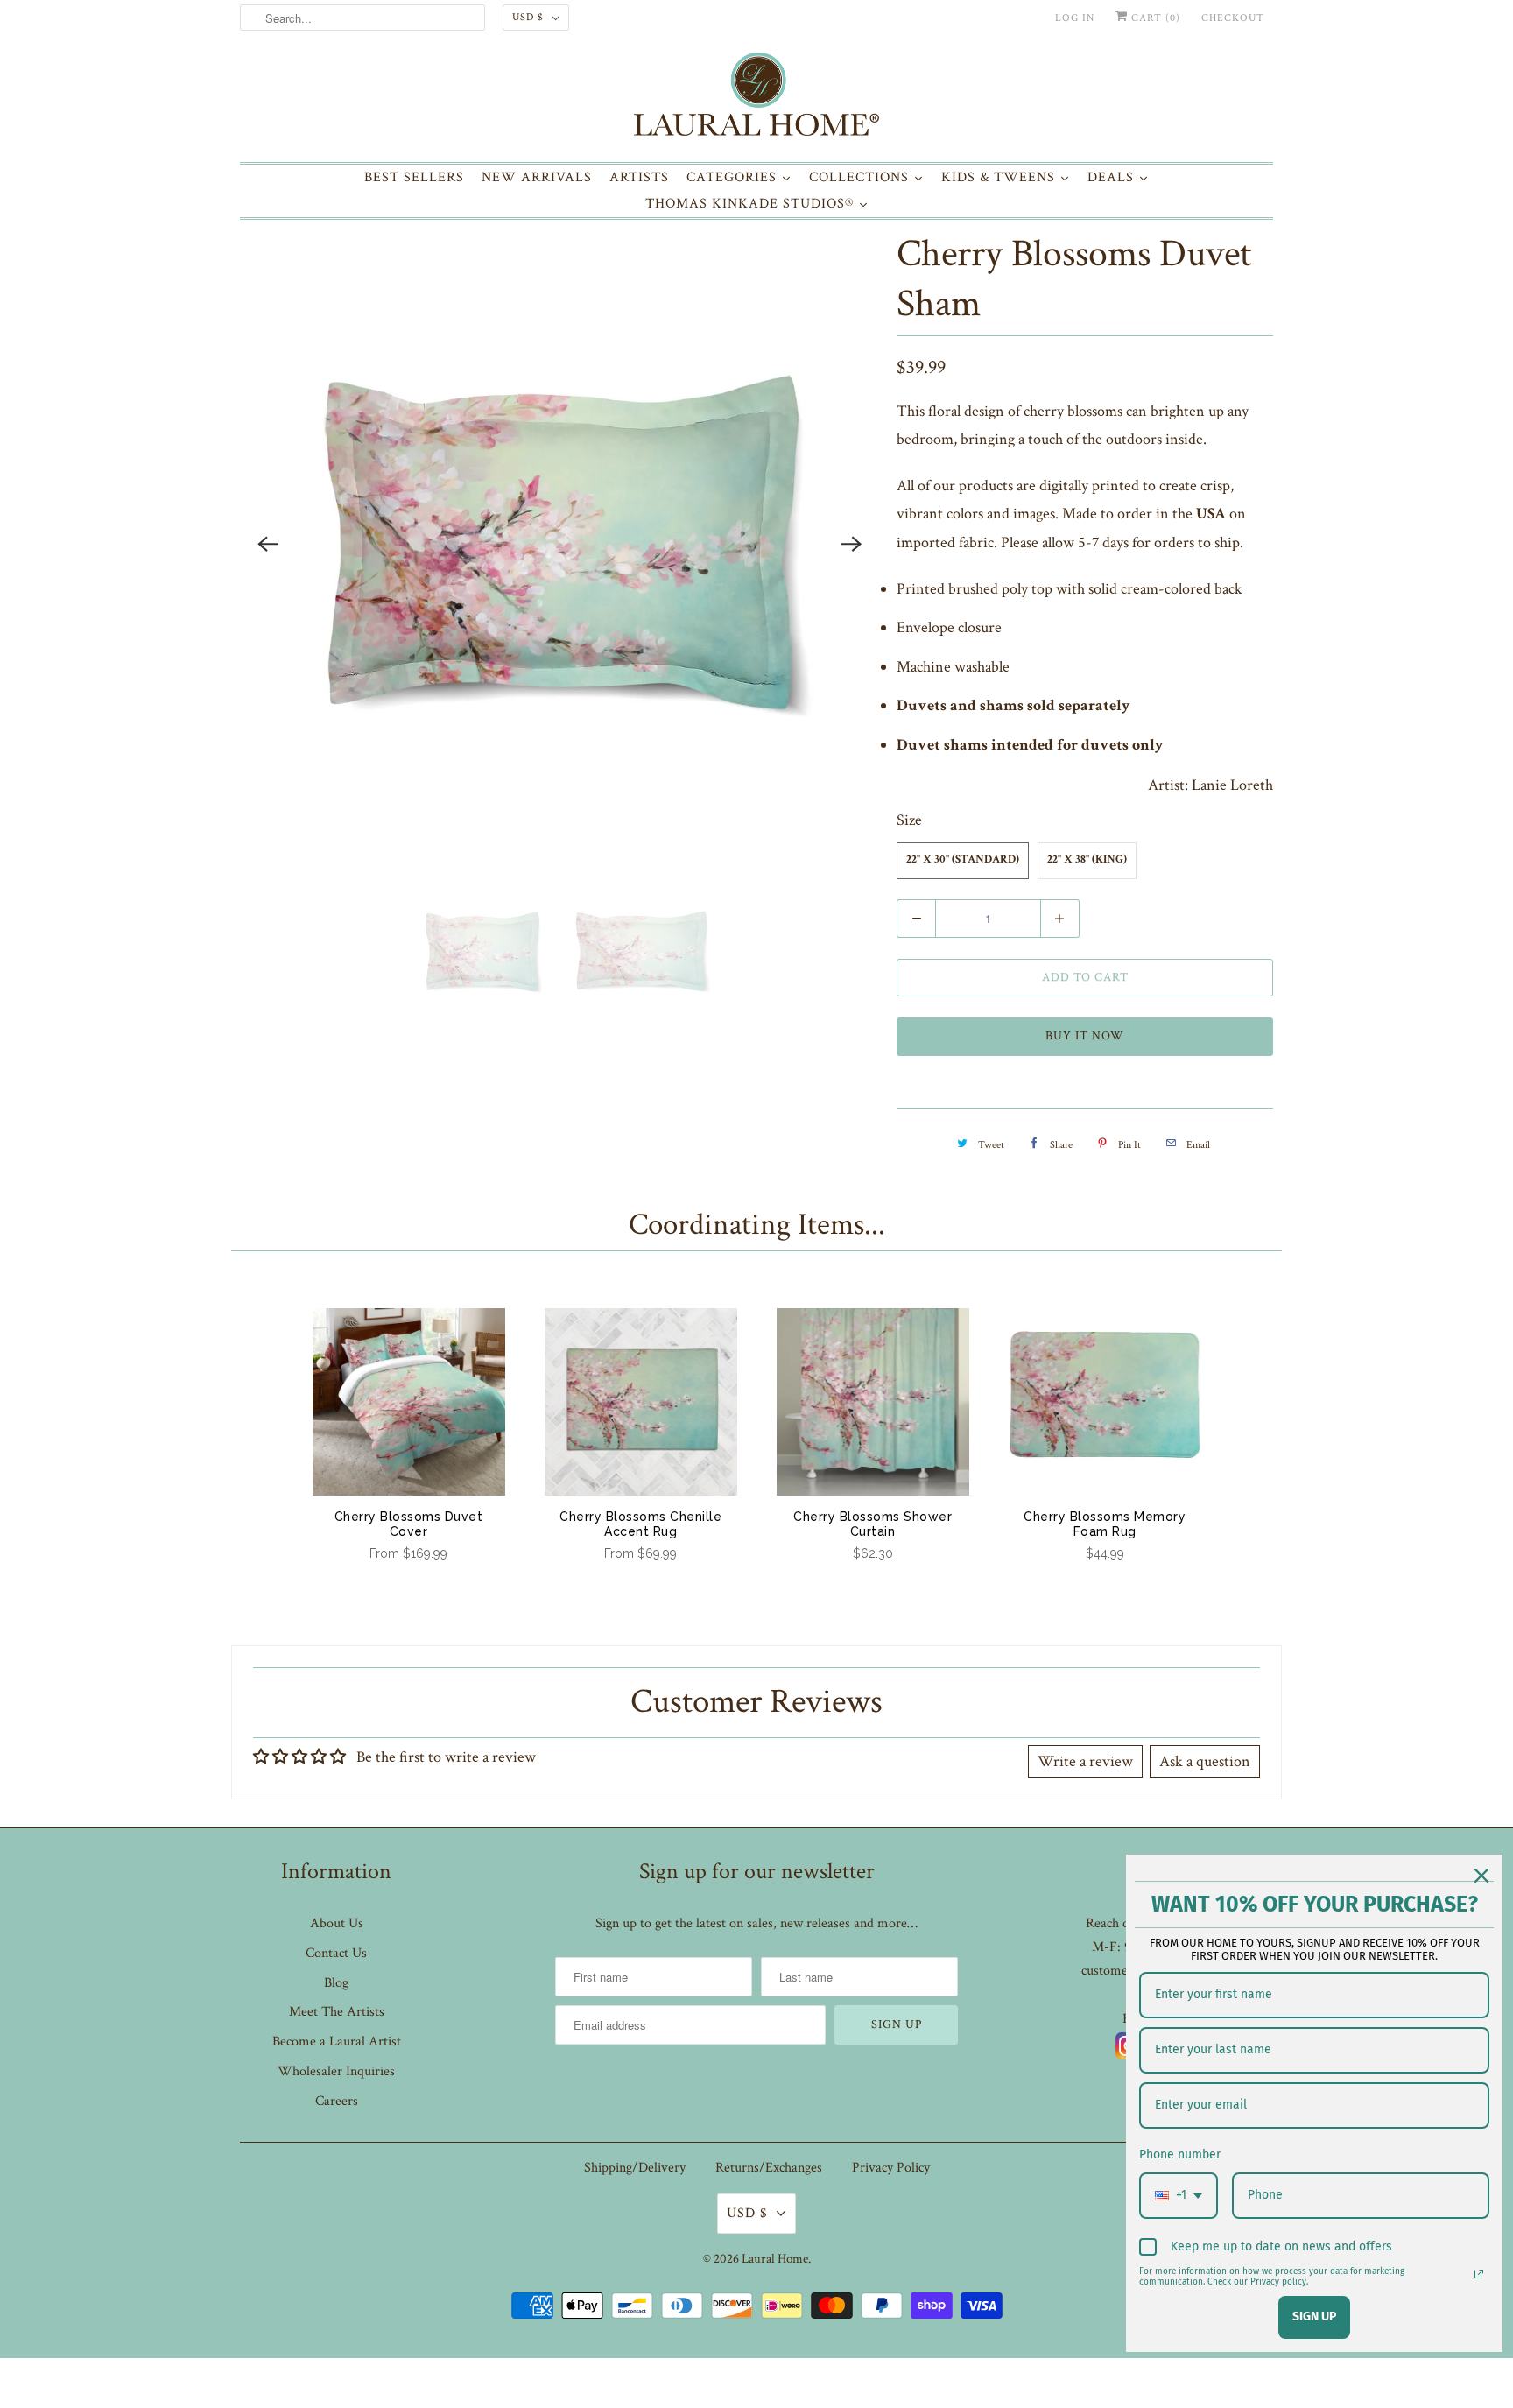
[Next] (851, 544)
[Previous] (268, 544)
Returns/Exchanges (769, 2168)
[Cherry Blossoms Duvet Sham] (559, 544)
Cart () (1154, 18)
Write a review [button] (1085, 1761)
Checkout (1233, 18)
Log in (1075, 18)
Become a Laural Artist (337, 2042)
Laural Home (775, 2259)
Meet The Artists (337, 2012)
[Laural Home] (756, 99)
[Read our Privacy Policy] (1479, 2274)
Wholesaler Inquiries (336, 2071)
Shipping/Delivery (635, 2168)
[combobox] (1179, 2196)
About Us (337, 1923)
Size (909, 820)
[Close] (1481, 1876)
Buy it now (1085, 1036)
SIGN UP (1314, 2316)
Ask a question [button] (1205, 1761)
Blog (336, 1983)
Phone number (1180, 2155)
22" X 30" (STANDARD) (963, 860)
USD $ (528, 17)
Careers (337, 2101)
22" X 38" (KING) (1087, 860)
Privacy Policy (891, 2168)
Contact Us (336, 1953)
